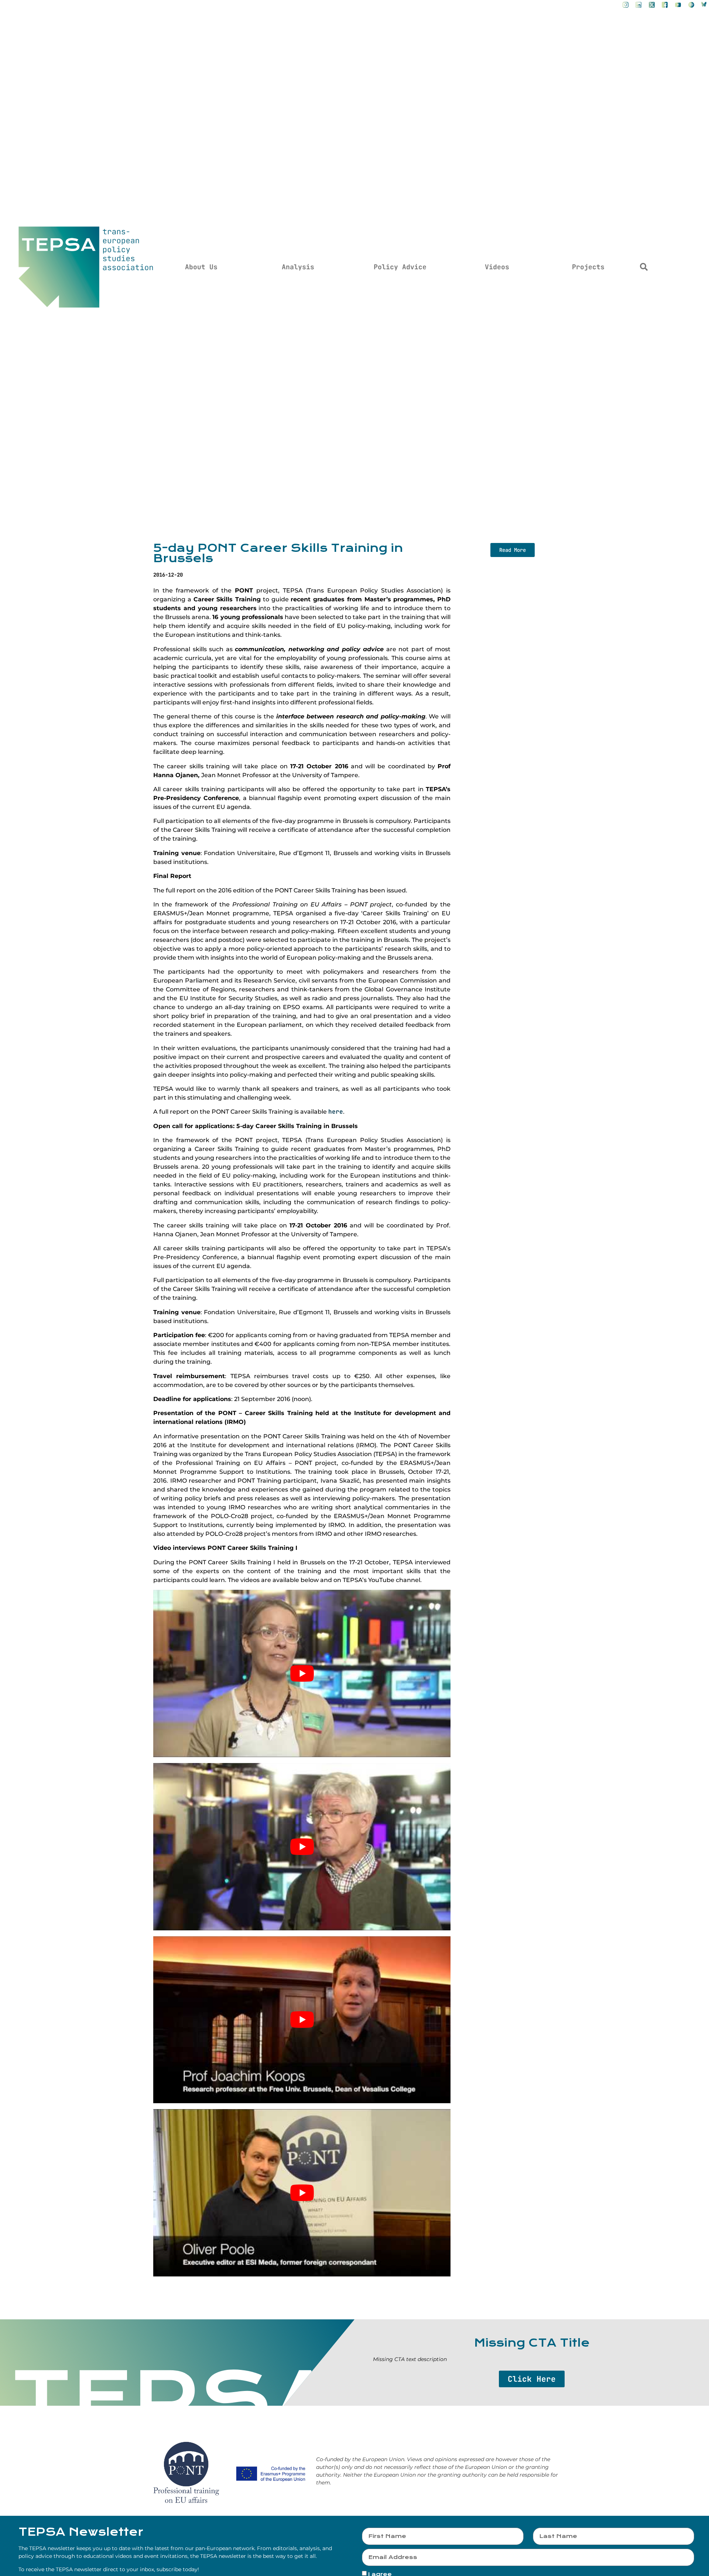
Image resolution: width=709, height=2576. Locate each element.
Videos (497, 267)
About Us (201, 267)
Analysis (298, 267)
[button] (644, 267)
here (336, 1112)
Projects (588, 267)
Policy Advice (400, 267)
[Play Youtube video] (302, 1673)
